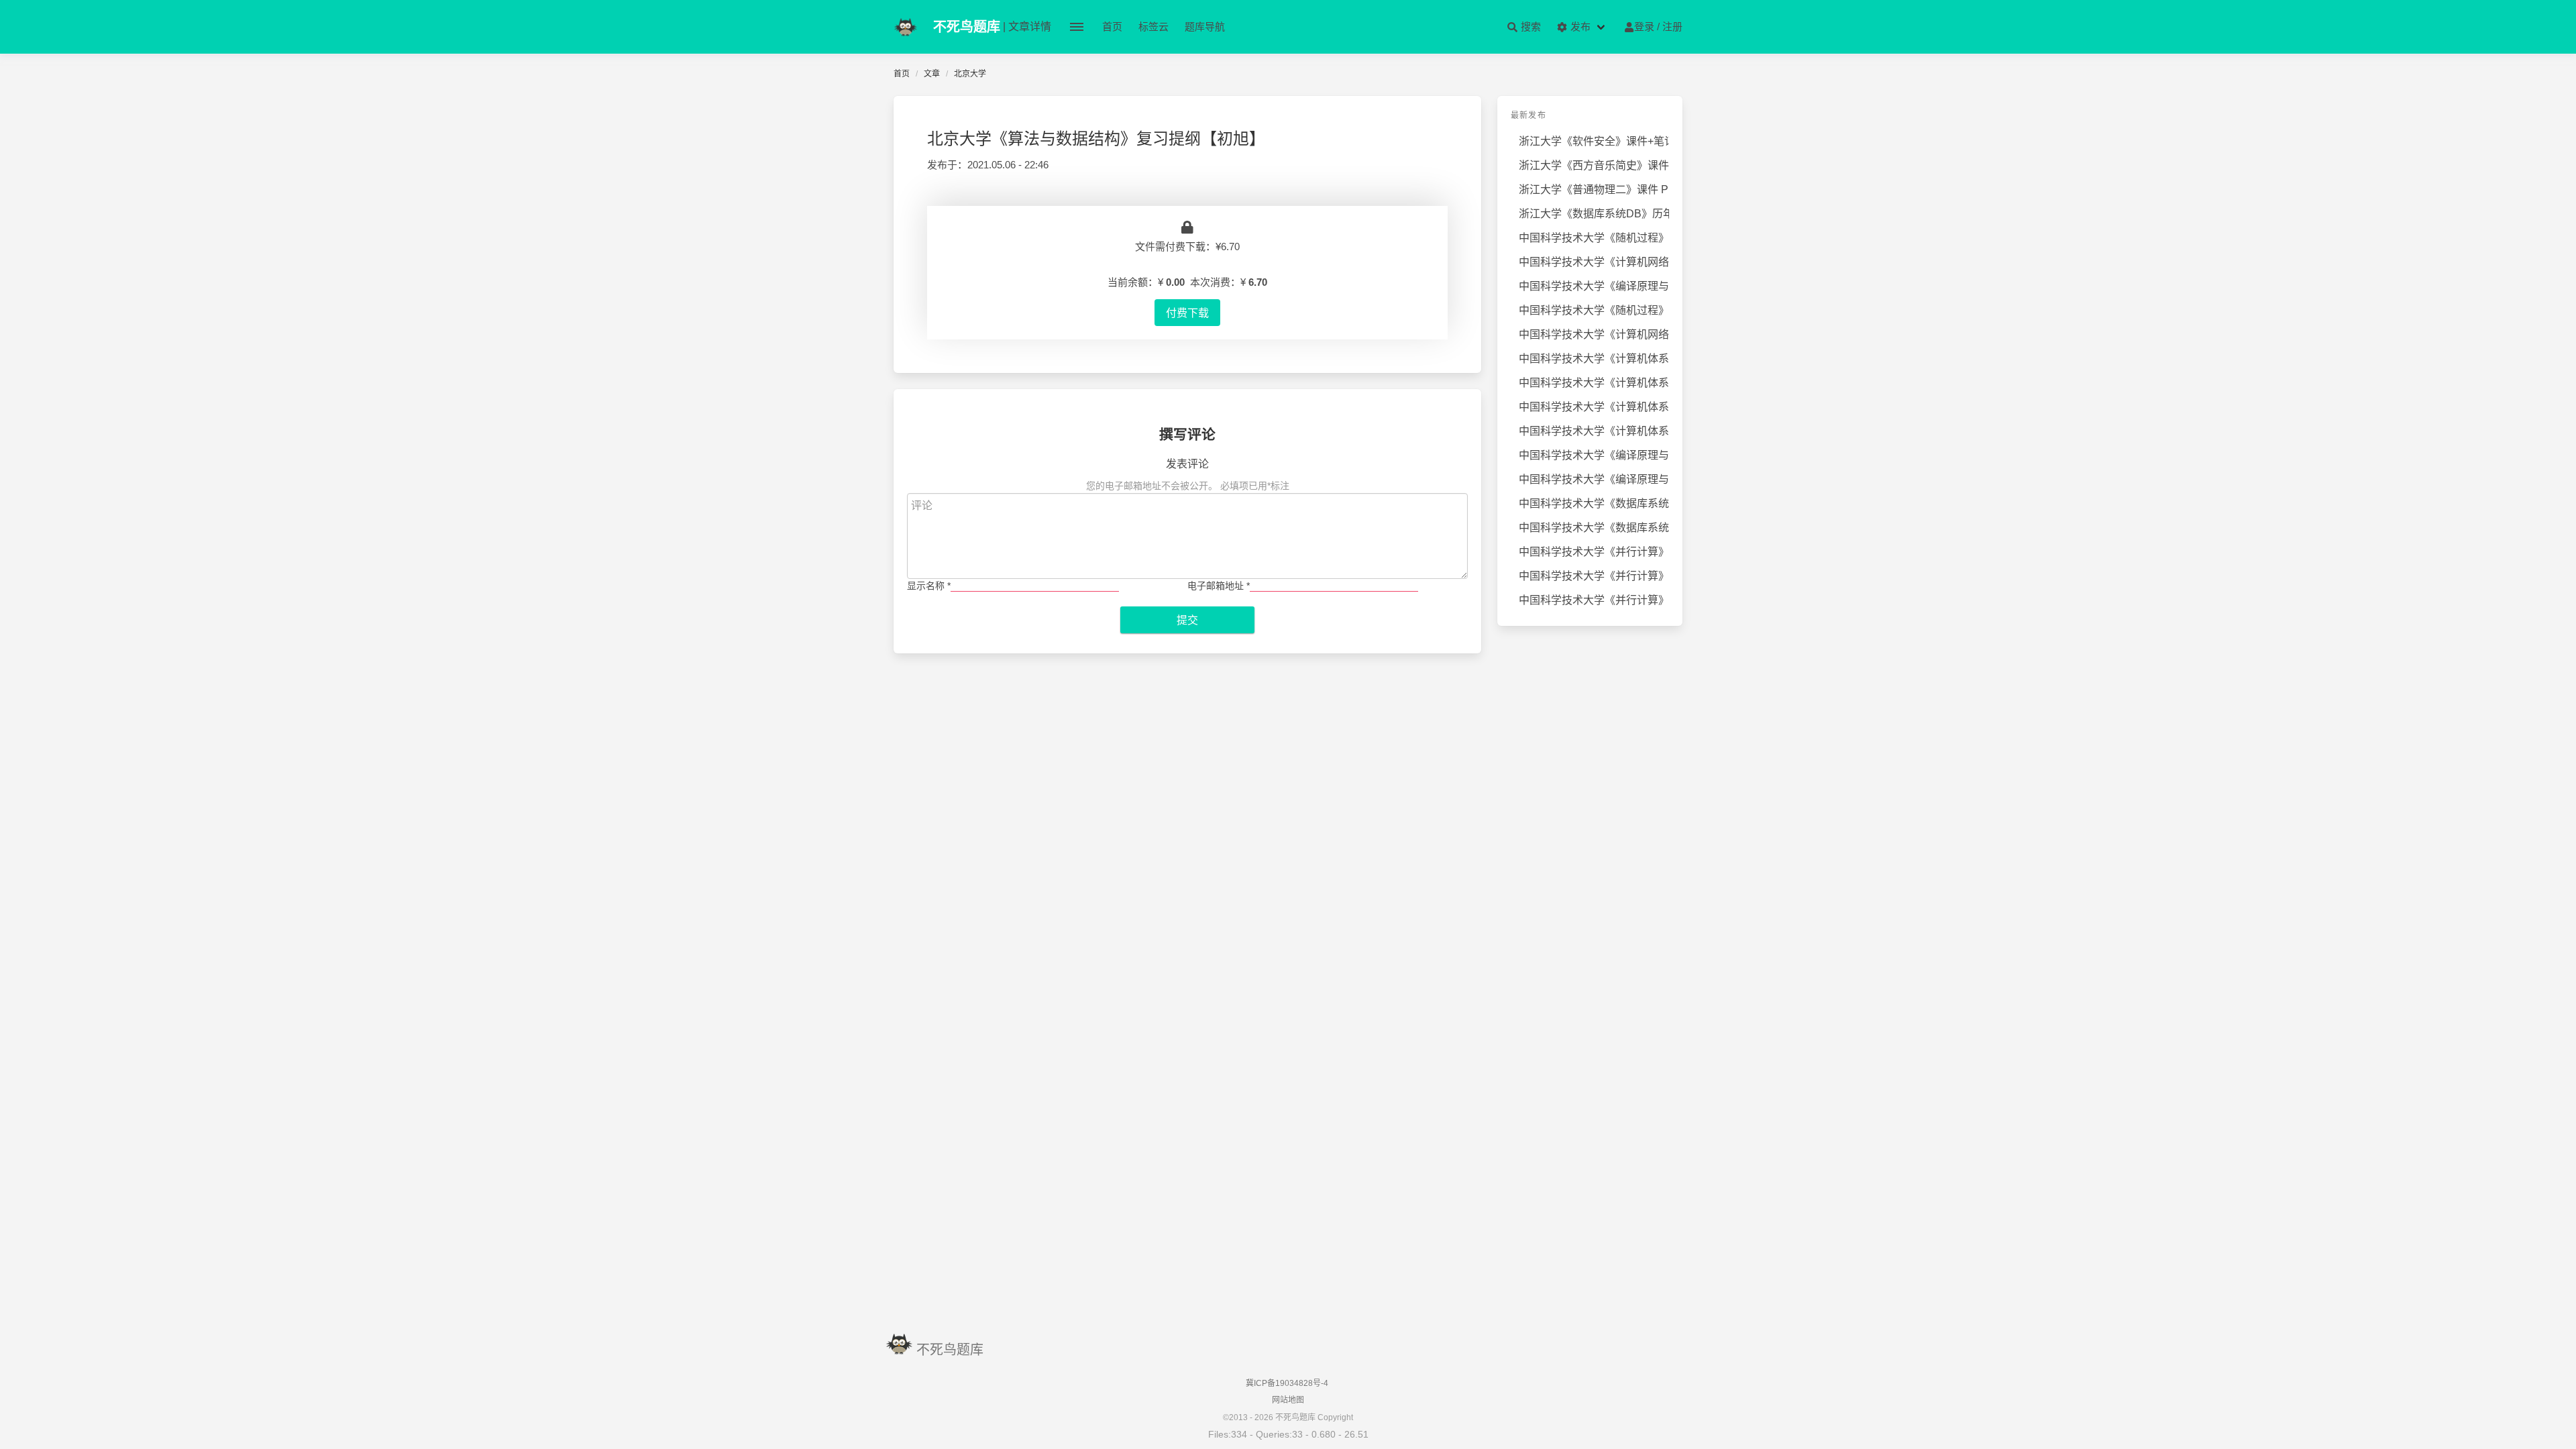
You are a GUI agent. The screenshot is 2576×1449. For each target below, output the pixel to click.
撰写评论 (1187, 434)
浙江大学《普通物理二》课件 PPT (1594, 190)
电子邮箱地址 (1219, 586)
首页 (1112, 26)
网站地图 (1288, 1400)
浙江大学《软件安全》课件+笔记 (1594, 141)
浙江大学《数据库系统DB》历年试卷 (1594, 214)
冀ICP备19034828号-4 (1287, 1383)
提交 (1187, 620)
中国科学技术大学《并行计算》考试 (1594, 552)
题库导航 (1205, 26)
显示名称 (929, 586)
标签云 (1153, 26)
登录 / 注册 (1658, 26)
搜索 (1529, 26)
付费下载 (1187, 313)
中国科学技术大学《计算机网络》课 (1594, 262)
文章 (932, 74)
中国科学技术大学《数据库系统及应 (1594, 503)
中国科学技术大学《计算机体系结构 (1594, 359)
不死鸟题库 (950, 1350)
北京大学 (970, 74)
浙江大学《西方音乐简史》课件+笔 (1594, 165)
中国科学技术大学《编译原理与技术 (1594, 286)
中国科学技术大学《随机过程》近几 (1594, 238)
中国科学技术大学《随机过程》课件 (1594, 310)
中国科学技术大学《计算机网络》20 (1594, 334)
